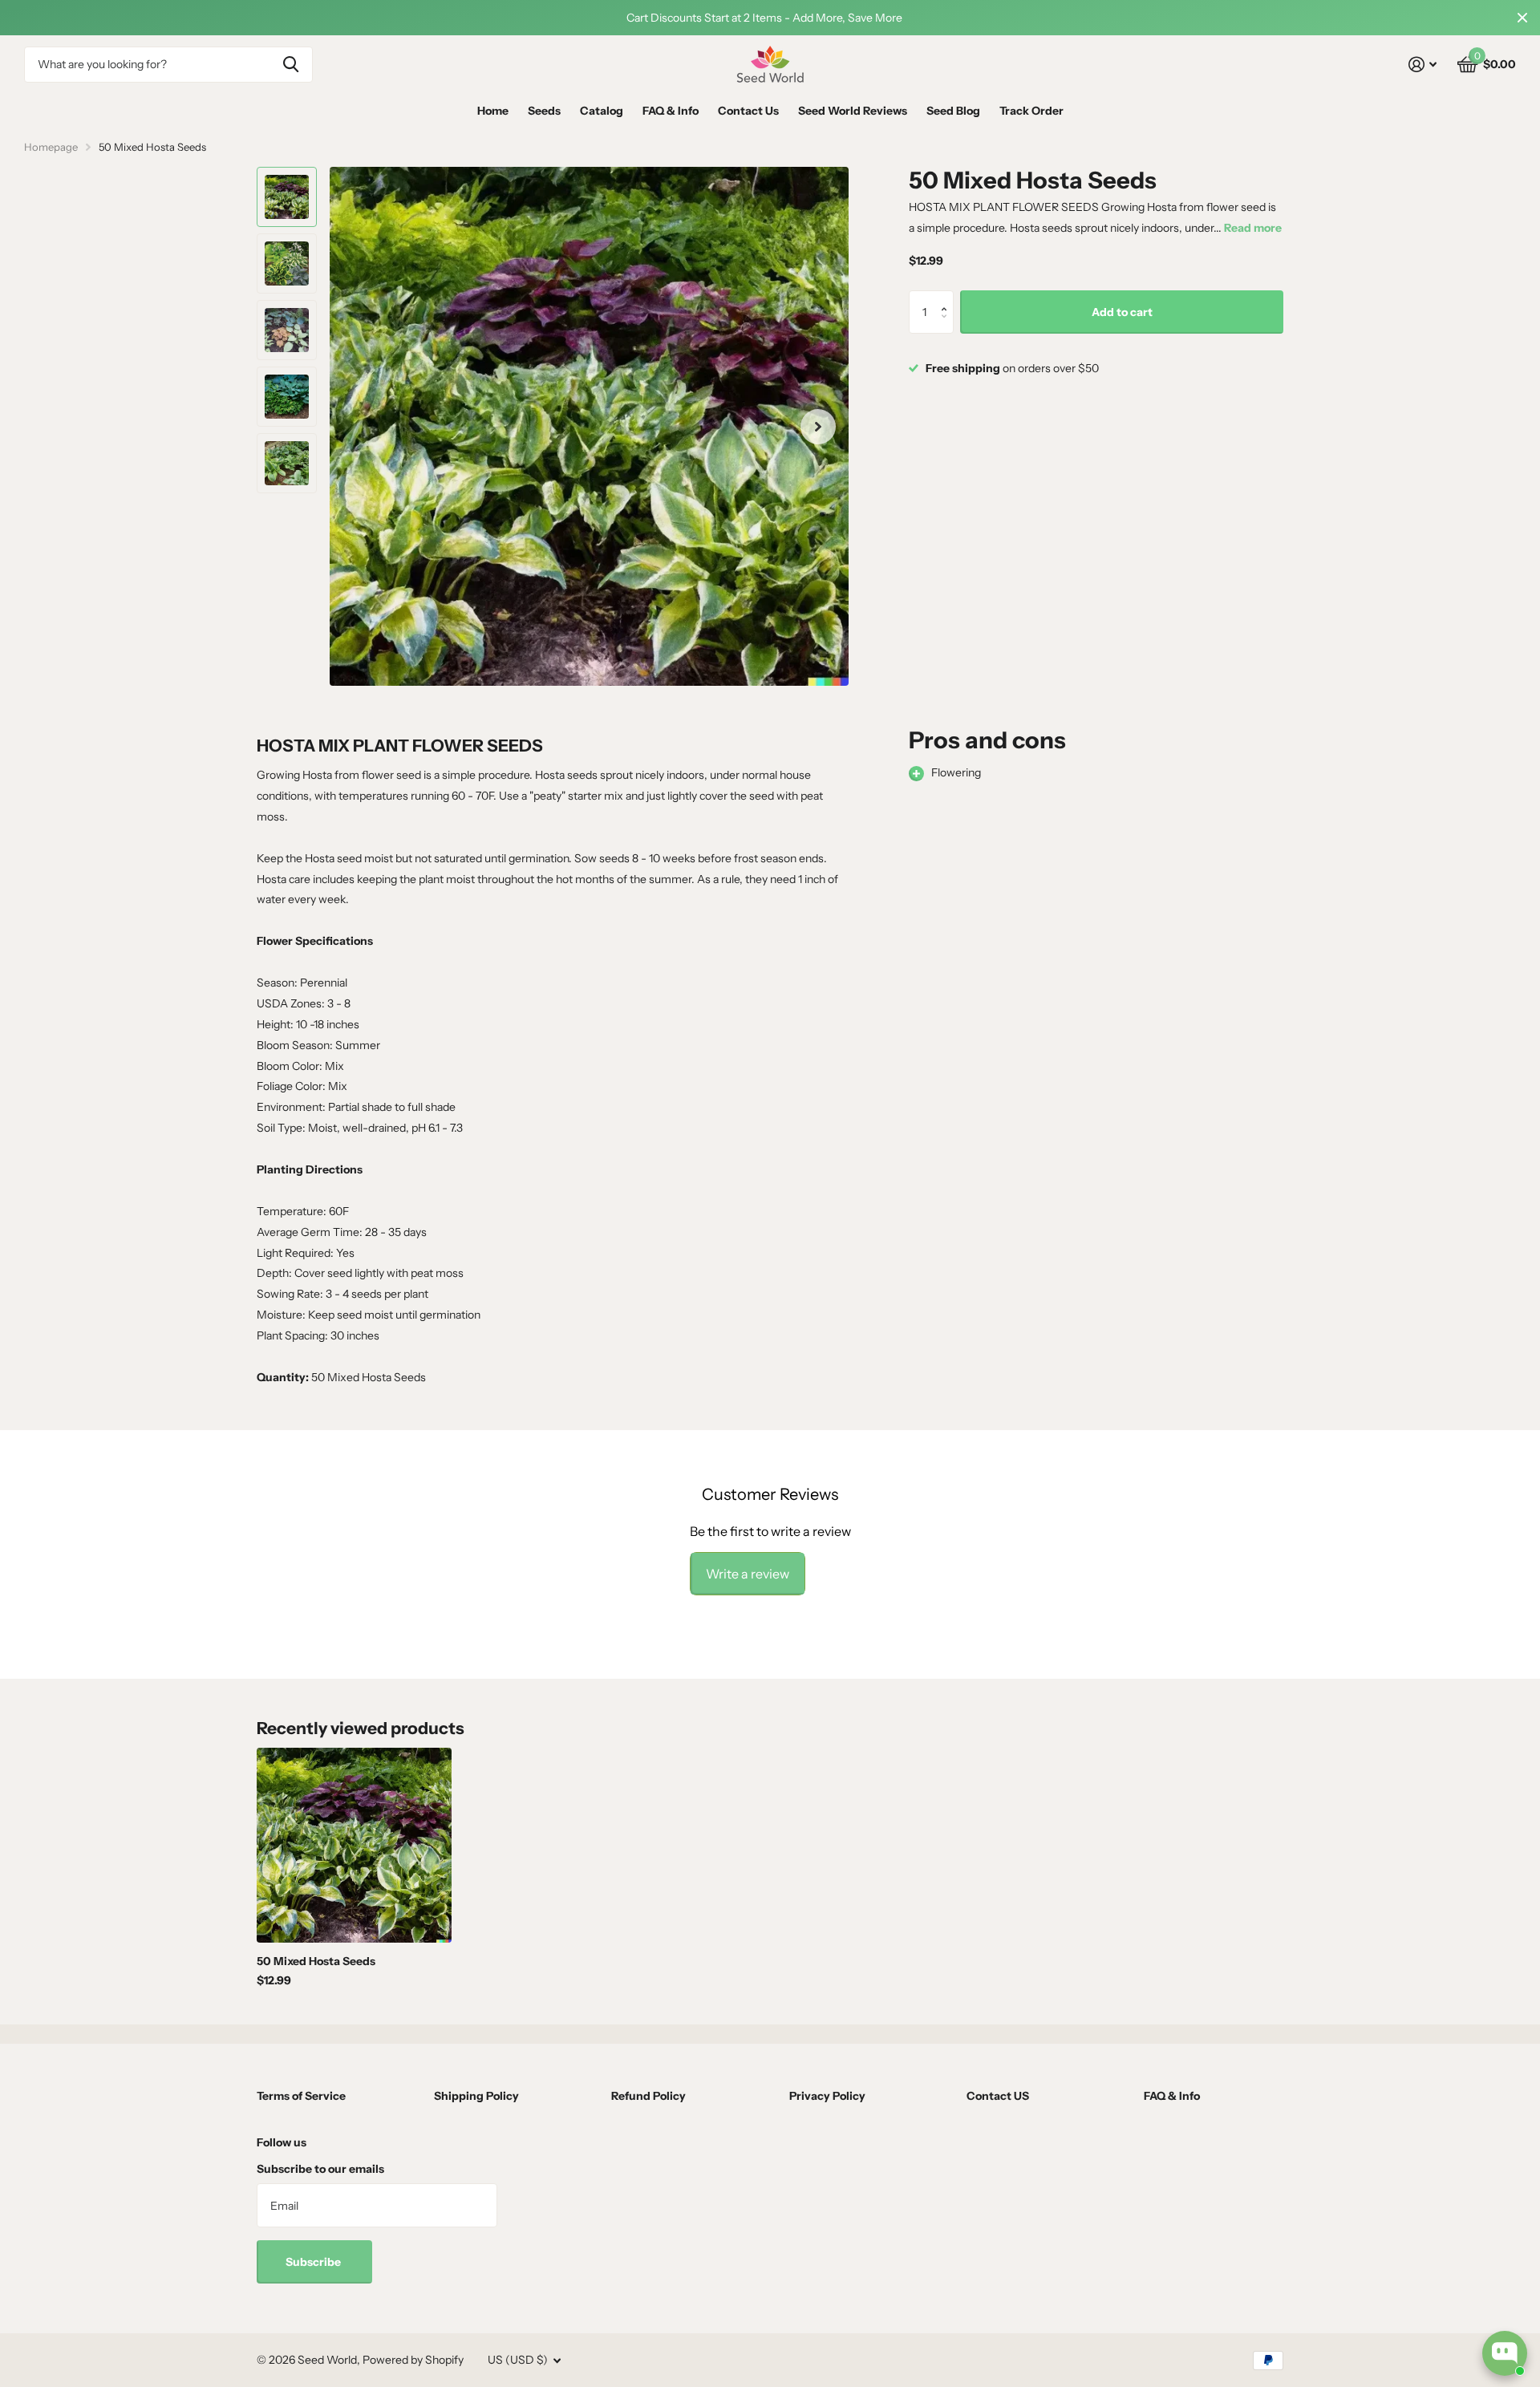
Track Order (1031, 111)
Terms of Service (301, 2096)
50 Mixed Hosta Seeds (316, 1961)
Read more (1253, 228)
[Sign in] (1422, 65)
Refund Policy (648, 2096)
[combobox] (168, 65)
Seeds (544, 111)
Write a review (748, 1574)
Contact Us (748, 111)
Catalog (602, 111)
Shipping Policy (476, 2096)
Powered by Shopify (413, 2360)
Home (493, 111)
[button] (948, 297)
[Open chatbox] (1505, 2353)
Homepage (51, 147)
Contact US (998, 2096)
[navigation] (287, 197)
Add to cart (1122, 312)
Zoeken (291, 65)
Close (1522, 18)
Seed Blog (953, 111)
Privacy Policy (827, 2096)
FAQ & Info (671, 111)
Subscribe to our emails (320, 2169)
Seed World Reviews (853, 111)
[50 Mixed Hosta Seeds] (354, 1845)
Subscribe (314, 2262)
